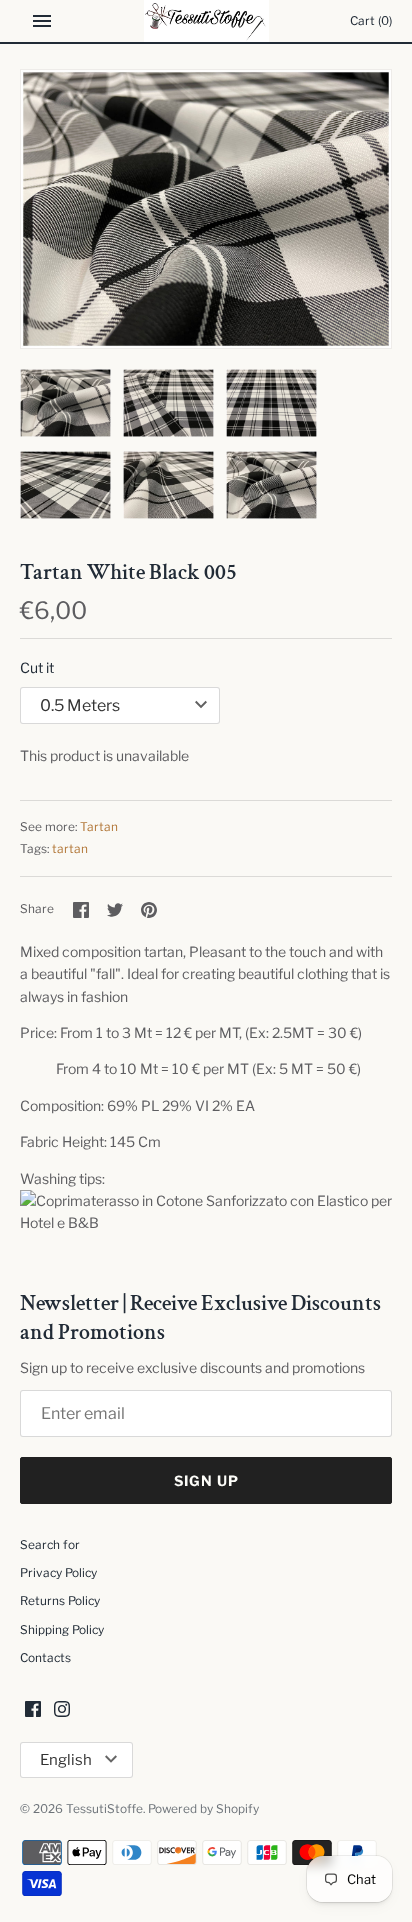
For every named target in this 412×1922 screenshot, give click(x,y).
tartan (70, 849)
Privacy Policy (58, 1573)
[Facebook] (33, 1710)
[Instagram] (62, 1710)
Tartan (99, 827)
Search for (50, 1545)
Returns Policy (60, 1601)
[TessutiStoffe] (206, 21)
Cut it (37, 667)
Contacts (45, 1658)
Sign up (206, 1480)
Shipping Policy (62, 1630)
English (66, 1760)
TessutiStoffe (104, 1809)
